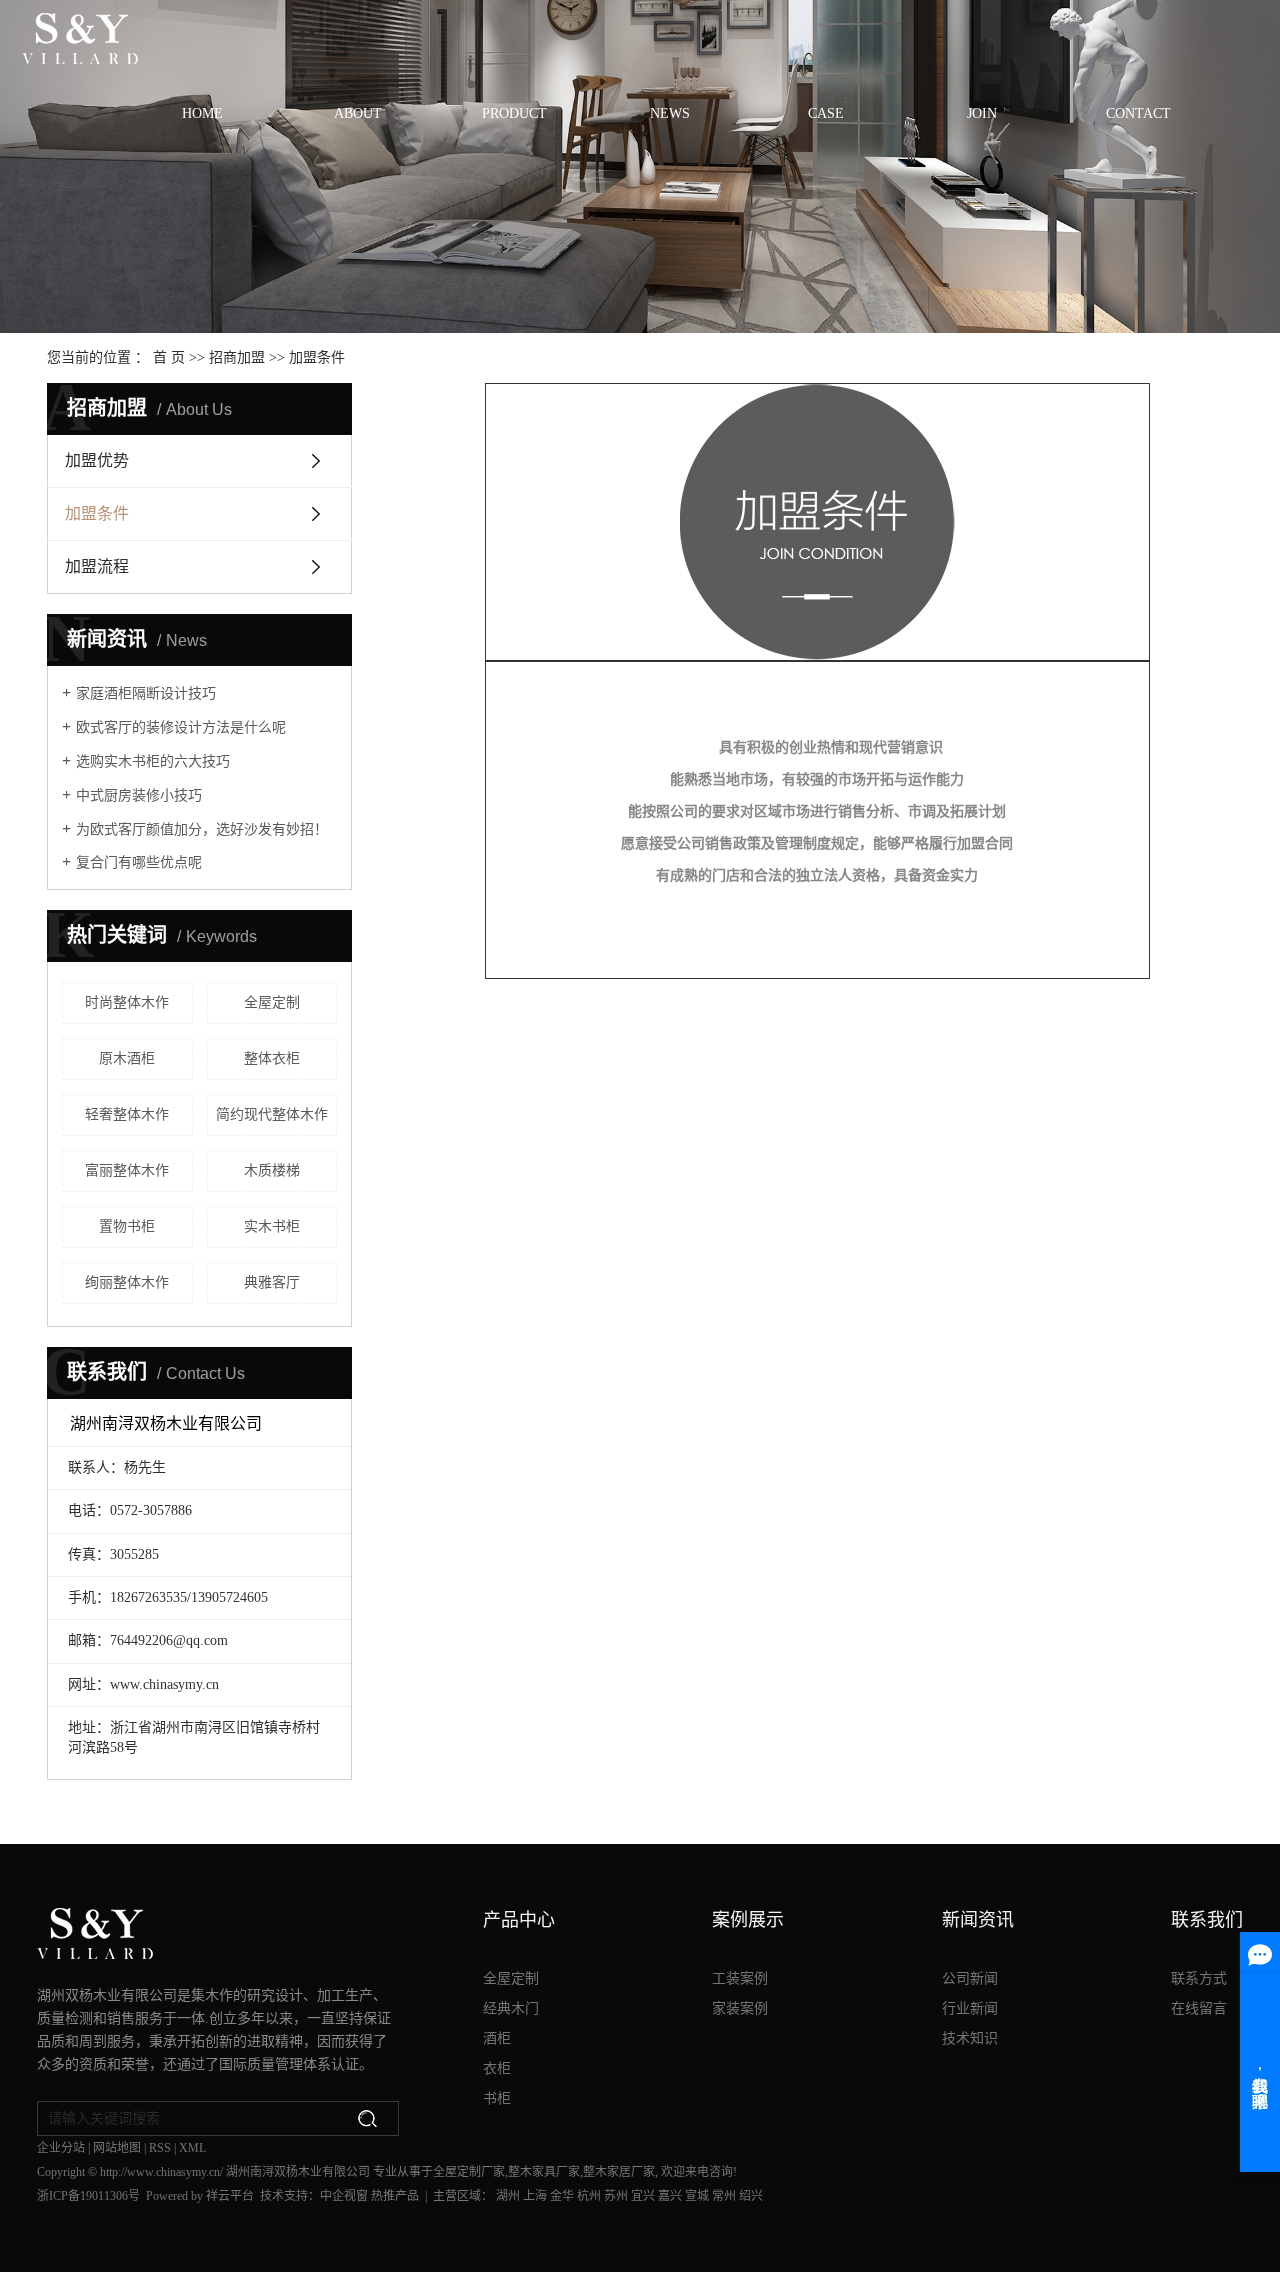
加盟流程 (97, 566)
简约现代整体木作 (272, 1114)
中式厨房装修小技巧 (139, 795)
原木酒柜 (127, 1058)
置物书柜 (127, 1226)
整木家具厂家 (544, 2172)
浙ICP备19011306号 (88, 2196)
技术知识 (970, 2038)
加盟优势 (97, 460)
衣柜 (497, 2068)
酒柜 (497, 2038)
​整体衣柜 (272, 1058)
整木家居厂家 (619, 2172)
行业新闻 (970, 2008)
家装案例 (740, 2008)
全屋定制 (272, 1002)
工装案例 (740, 1978)
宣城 (697, 2196)
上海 (535, 2196)
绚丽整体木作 (127, 1282)
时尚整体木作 (127, 1002)
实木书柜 (272, 1226)
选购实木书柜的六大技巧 (153, 761)
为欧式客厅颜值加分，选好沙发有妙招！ (202, 829)
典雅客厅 (272, 1282)
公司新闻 (970, 1978)
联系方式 (1199, 1978)
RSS (160, 2148)
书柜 (497, 2098)
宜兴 (643, 2196)
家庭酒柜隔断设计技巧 (146, 693)
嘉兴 (670, 2196)
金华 (562, 2196)
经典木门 (511, 2008)
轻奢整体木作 (127, 1114)
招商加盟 (237, 357)
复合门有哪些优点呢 (139, 862)
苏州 (616, 2196)
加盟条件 (97, 513)
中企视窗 (344, 2196)
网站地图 (117, 2148)
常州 (724, 2196)
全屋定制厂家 (469, 2172)
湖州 (508, 2196)
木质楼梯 (272, 1170)
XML (192, 2148)
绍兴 (751, 2196)
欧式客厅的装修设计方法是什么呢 (181, 727)
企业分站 (61, 2148)
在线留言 (1199, 2008)
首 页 (169, 357)
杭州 (589, 2196)
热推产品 (395, 2196)
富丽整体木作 (127, 1170)
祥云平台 (230, 2196)
